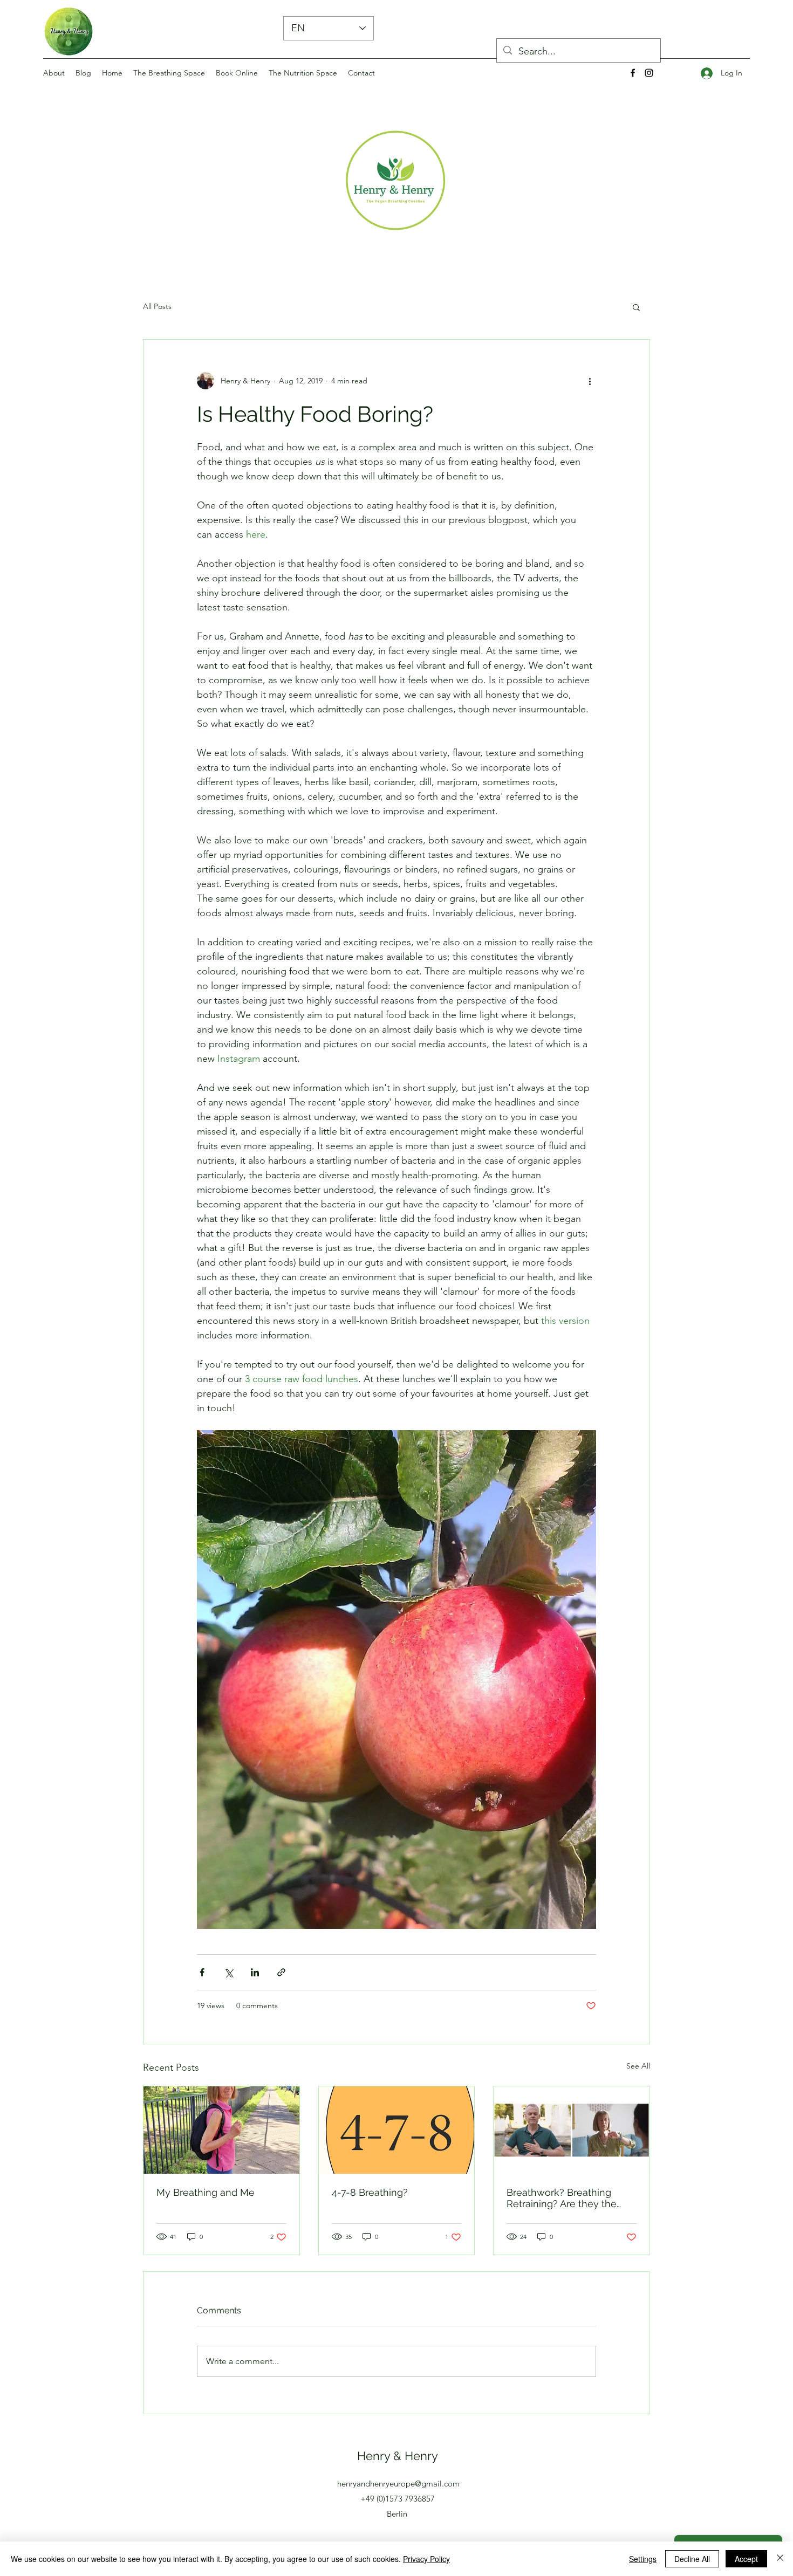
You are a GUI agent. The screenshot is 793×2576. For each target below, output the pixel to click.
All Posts (157, 306)
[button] (636, 307)
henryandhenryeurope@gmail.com (398, 2484)
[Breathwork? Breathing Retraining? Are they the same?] (572, 2130)
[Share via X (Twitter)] (228, 1972)
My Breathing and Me (206, 2192)
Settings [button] (643, 2559)
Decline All (692, 2559)
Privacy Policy (426, 2559)
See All (638, 2066)
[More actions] (590, 381)
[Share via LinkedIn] (255, 1972)
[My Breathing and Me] (221, 2130)
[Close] (780, 2559)
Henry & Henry (398, 2456)
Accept (746, 2559)
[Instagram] (649, 73)
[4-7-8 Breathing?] (397, 2130)
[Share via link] (281, 1972)
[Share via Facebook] (202, 1972)
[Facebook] (633, 73)
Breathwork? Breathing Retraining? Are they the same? (562, 2198)
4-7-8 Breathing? (370, 2192)
